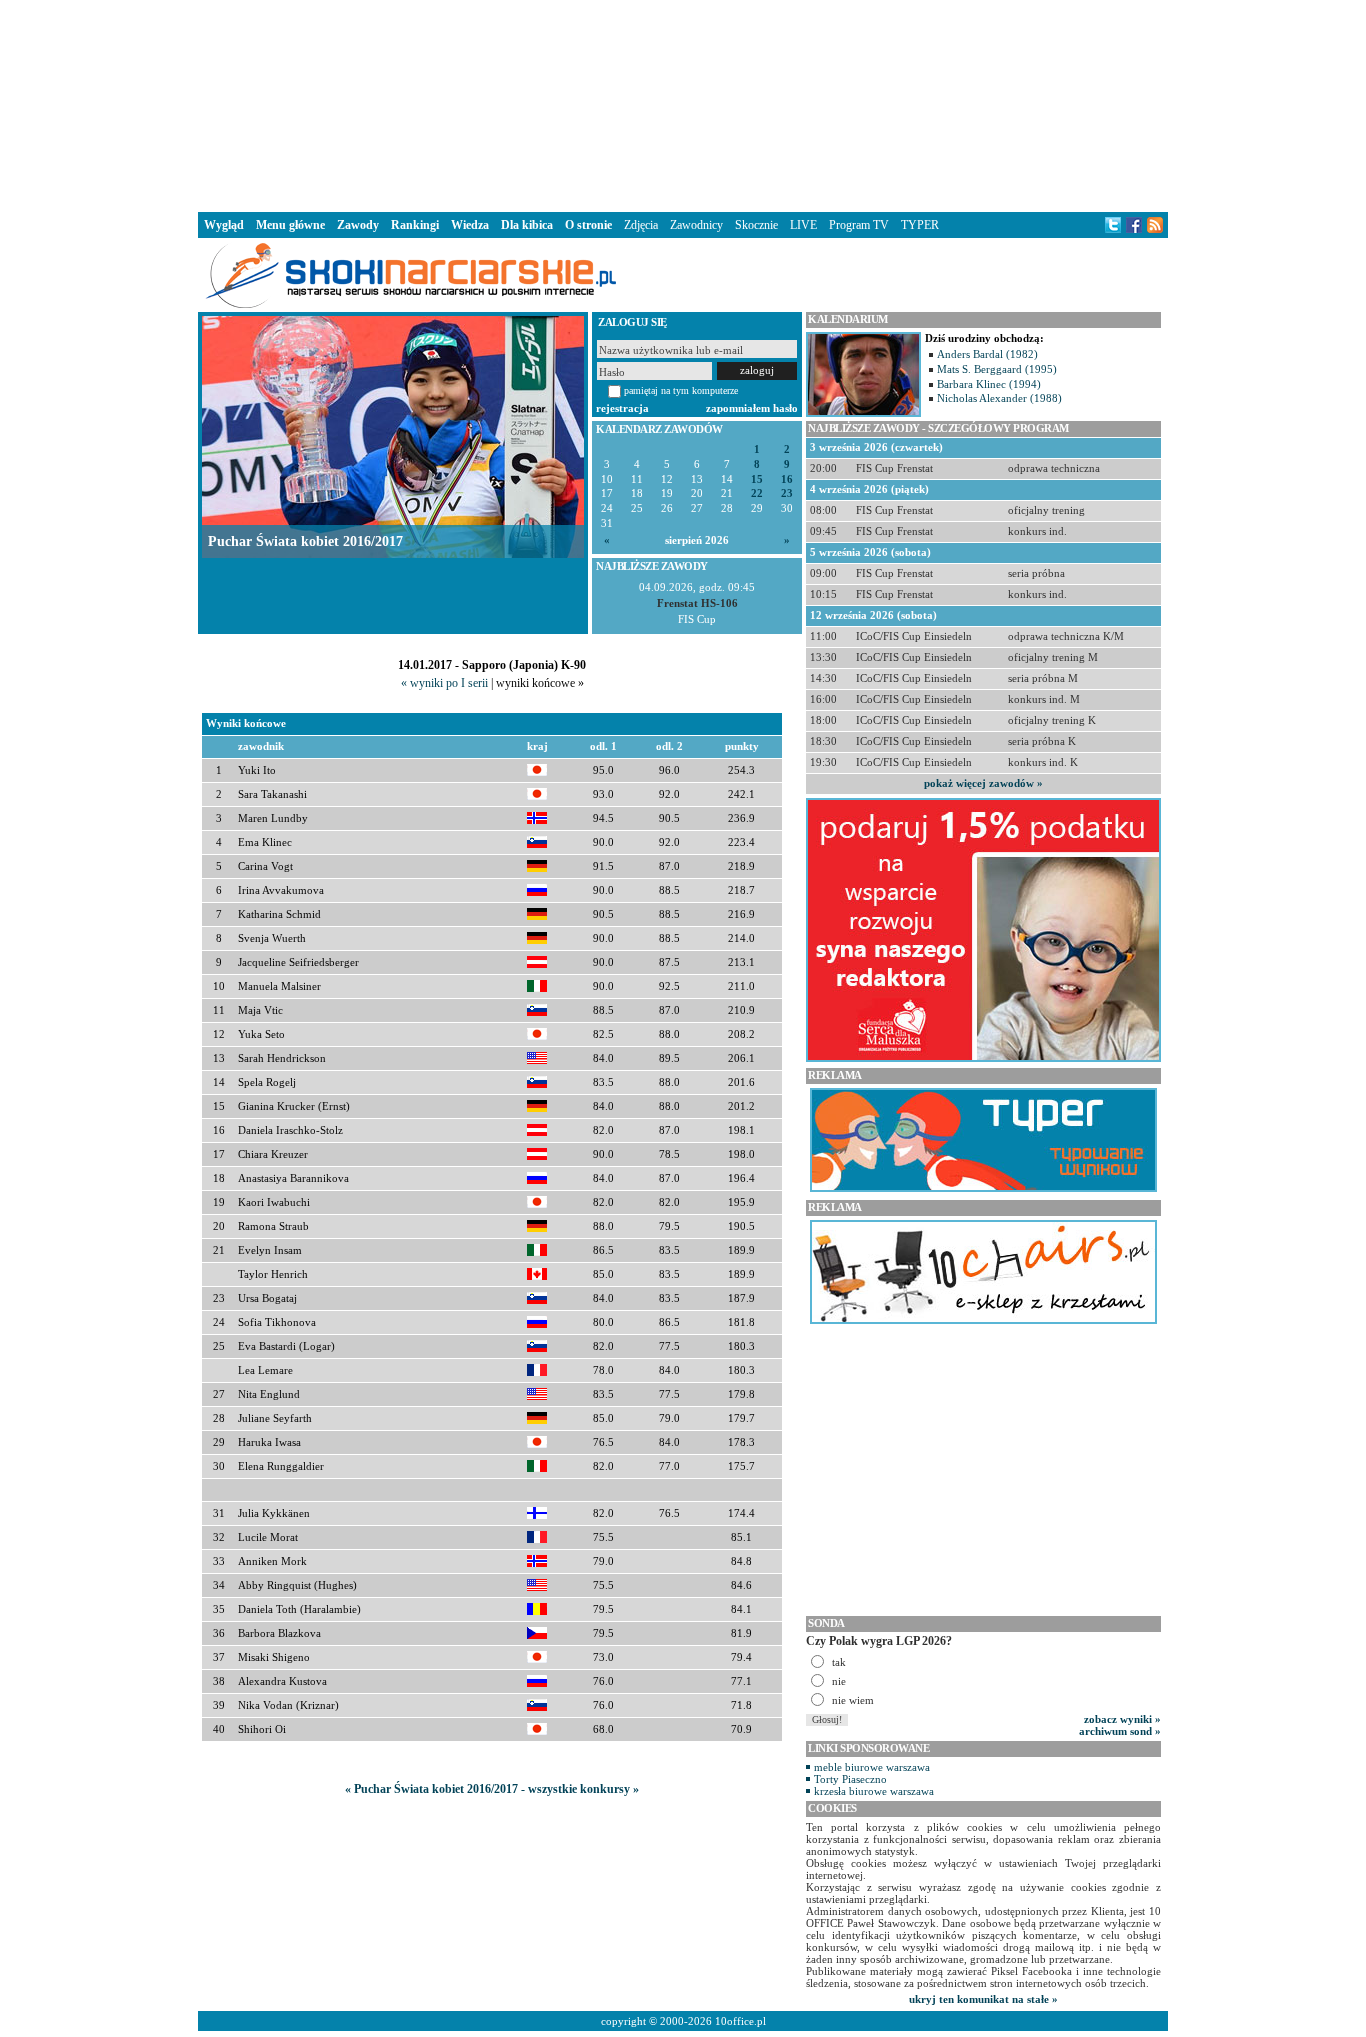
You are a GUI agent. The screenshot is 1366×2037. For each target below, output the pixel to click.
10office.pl (740, 2021)
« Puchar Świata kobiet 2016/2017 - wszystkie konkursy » (492, 1789)
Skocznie (756, 225)
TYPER (920, 225)
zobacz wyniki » (1122, 1719)
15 (757, 479)
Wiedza (470, 225)
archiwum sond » (1120, 1731)
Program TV (859, 225)
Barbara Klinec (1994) (989, 384)
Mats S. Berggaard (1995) (997, 369)
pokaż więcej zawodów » (983, 783)
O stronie (588, 225)
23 (787, 493)
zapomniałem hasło (752, 408)
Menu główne (290, 225)
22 (757, 493)
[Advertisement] (683, 104)
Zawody (358, 225)
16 (787, 479)
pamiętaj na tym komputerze (681, 390)
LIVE (803, 225)
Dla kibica (527, 225)
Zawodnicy (696, 225)
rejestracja (622, 408)
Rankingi (415, 225)
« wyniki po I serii (444, 683)
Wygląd (224, 225)
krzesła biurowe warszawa (874, 1791)
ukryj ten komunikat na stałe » (983, 1999)
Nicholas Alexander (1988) (999, 398)
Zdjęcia (641, 225)
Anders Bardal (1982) (987, 354)
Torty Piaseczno (850, 1779)
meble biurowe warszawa (872, 1767)
